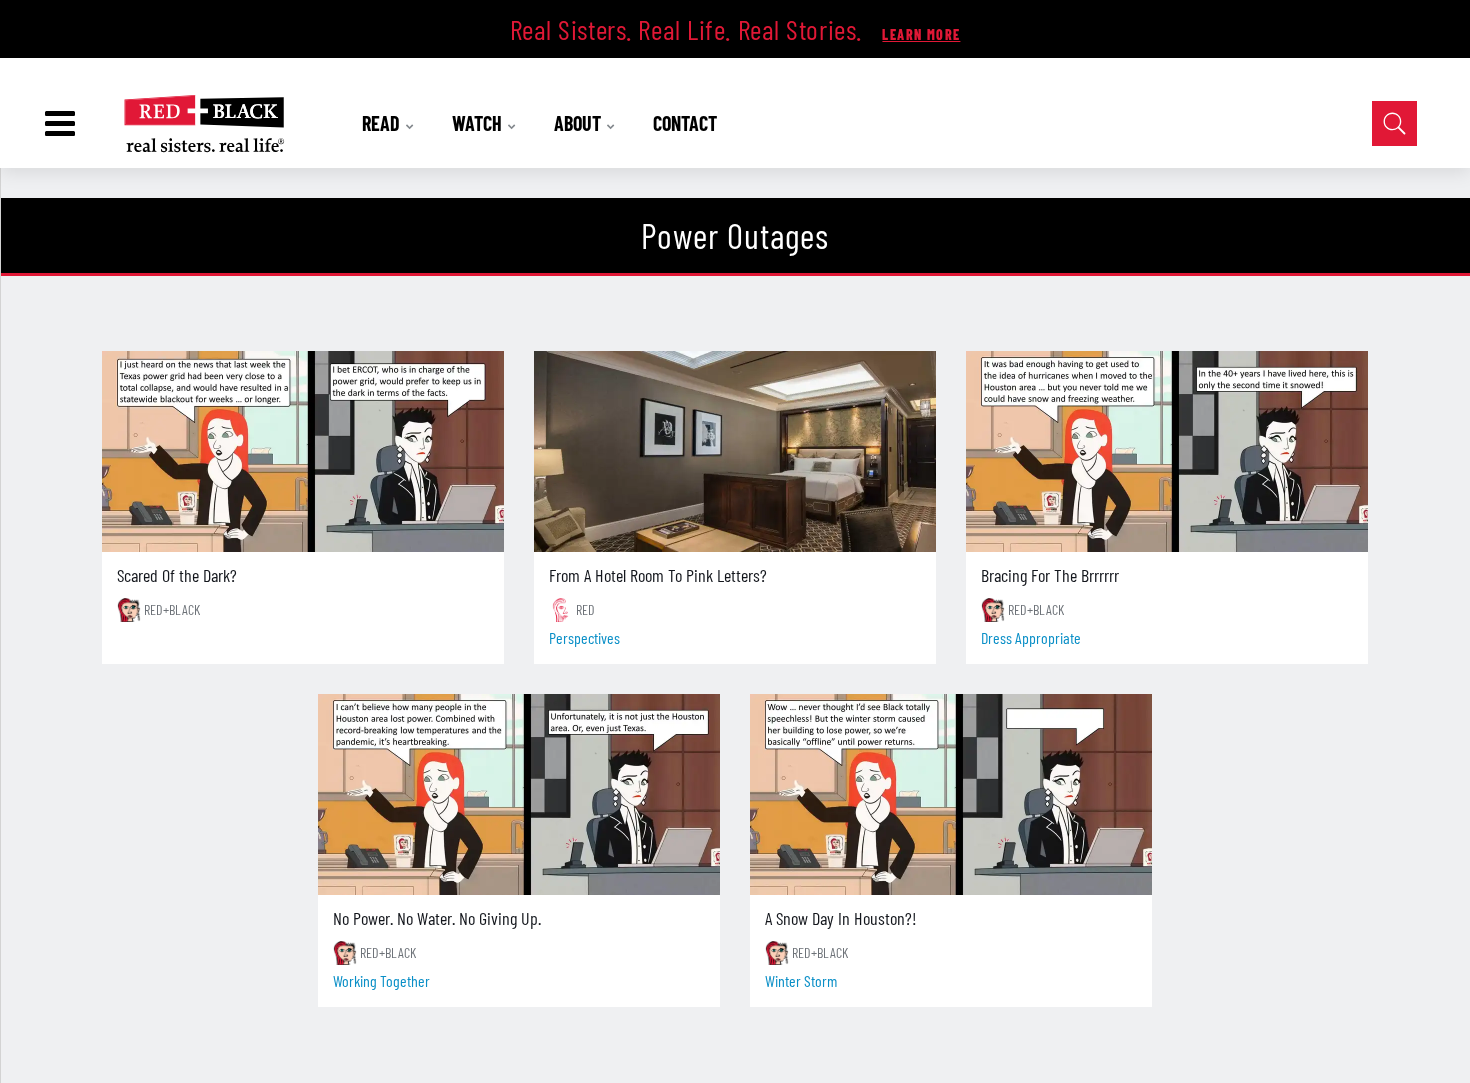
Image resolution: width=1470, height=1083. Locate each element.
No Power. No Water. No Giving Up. (437, 918)
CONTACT (685, 123)
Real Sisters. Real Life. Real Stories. (689, 29)
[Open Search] (1394, 123)
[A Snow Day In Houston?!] (951, 794)
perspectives (584, 637)
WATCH (479, 123)
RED (585, 609)
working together (381, 980)
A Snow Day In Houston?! (841, 918)
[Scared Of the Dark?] (303, 451)
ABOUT (579, 123)
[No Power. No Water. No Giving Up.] (519, 794)
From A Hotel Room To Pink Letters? (658, 575)
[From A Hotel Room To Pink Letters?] (735, 451)
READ (383, 123)
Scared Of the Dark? (177, 575)
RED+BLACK (172, 609)
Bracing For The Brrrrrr (1050, 575)
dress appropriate (1031, 637)
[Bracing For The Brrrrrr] (1167, 451)
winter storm (801, 980)
